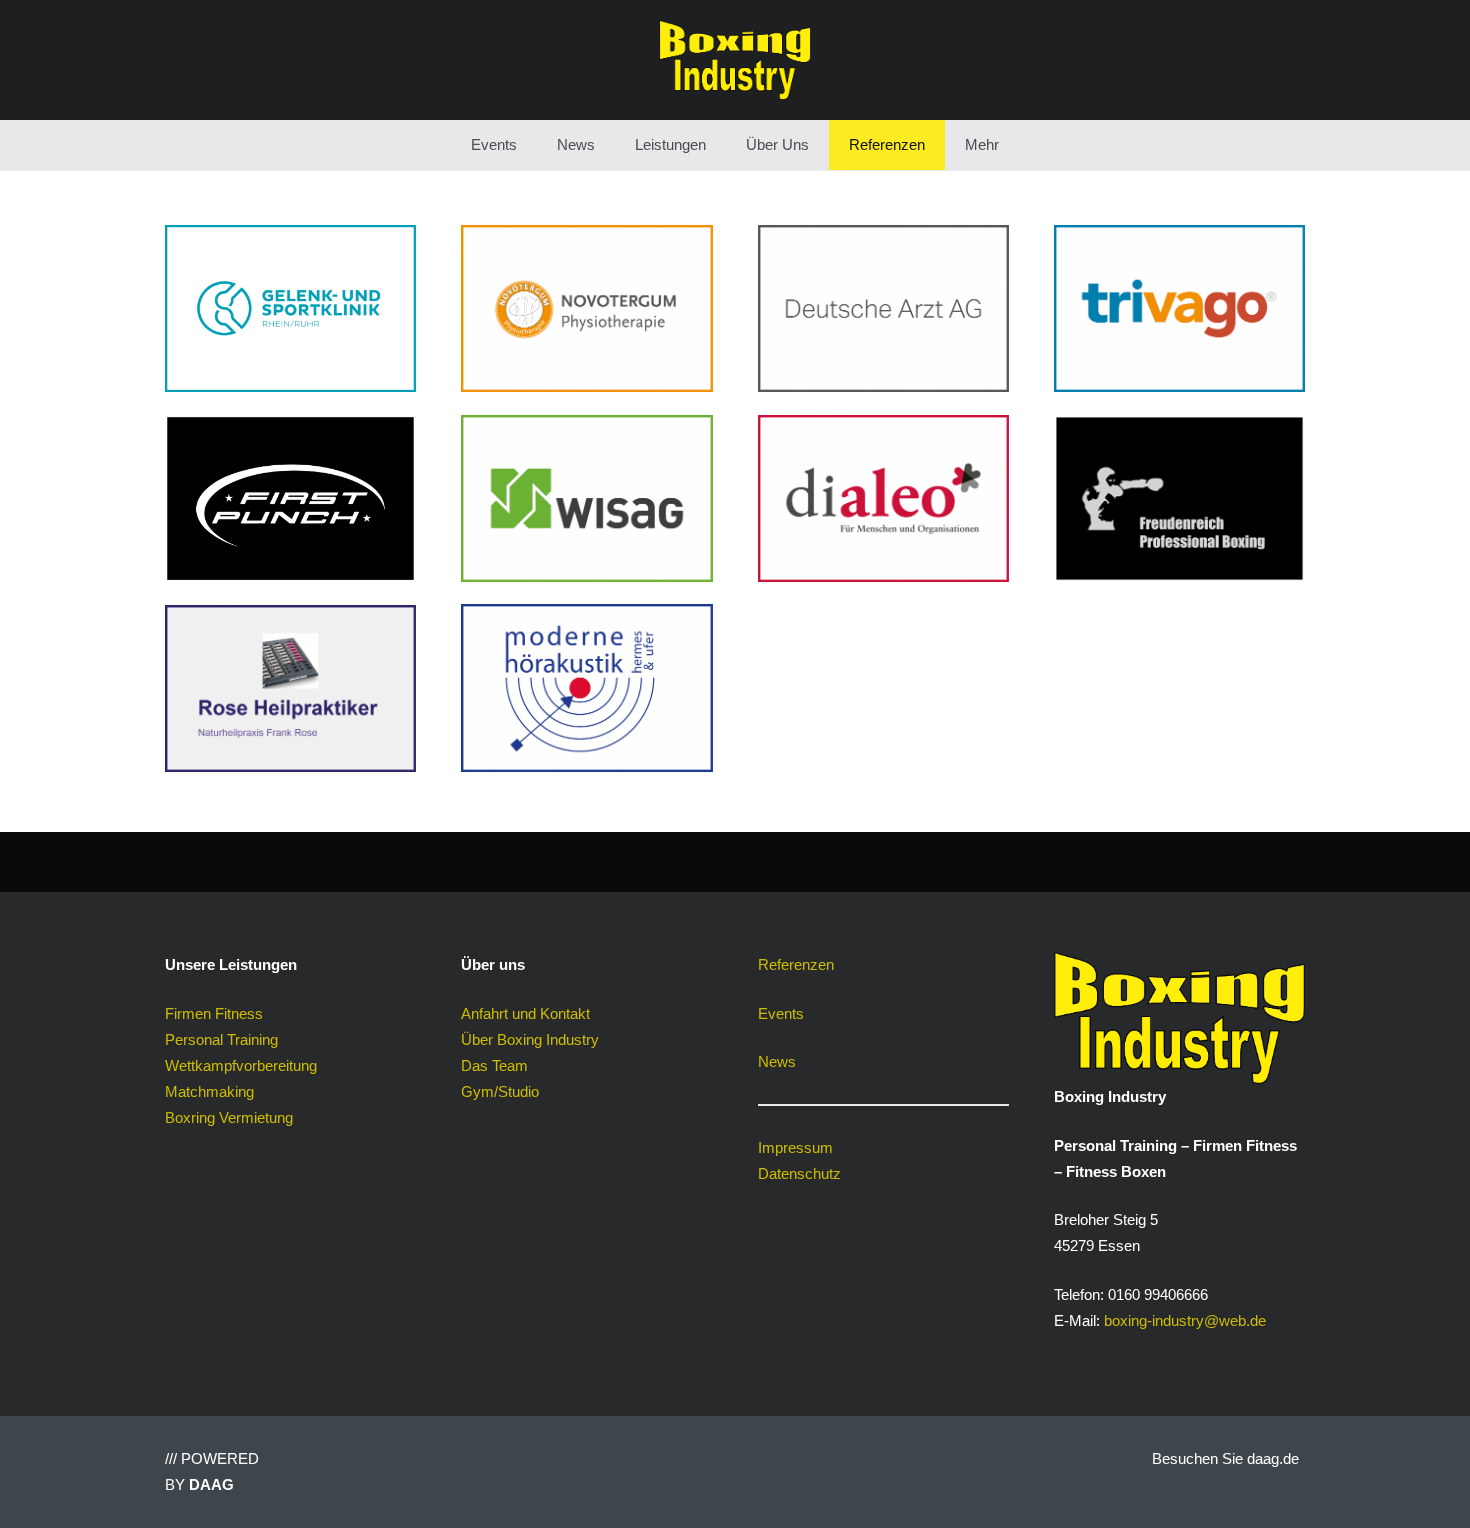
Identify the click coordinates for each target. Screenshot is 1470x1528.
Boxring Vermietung (229, 1117)
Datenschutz (799, 1173)
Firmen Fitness (214, 1013)
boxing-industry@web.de (1185, 1320)
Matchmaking (209, 1091)
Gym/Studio (500, 1091)
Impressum (795, 1147)
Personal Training (221, 1039)
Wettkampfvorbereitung (241, 1065)
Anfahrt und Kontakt (525, 1013)
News (777, 1061)
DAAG (211, 1484)
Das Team (494, 1065)
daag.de (1273, 1458)
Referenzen (796, 964)
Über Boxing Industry (530, 1039)
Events (781, 1013)
